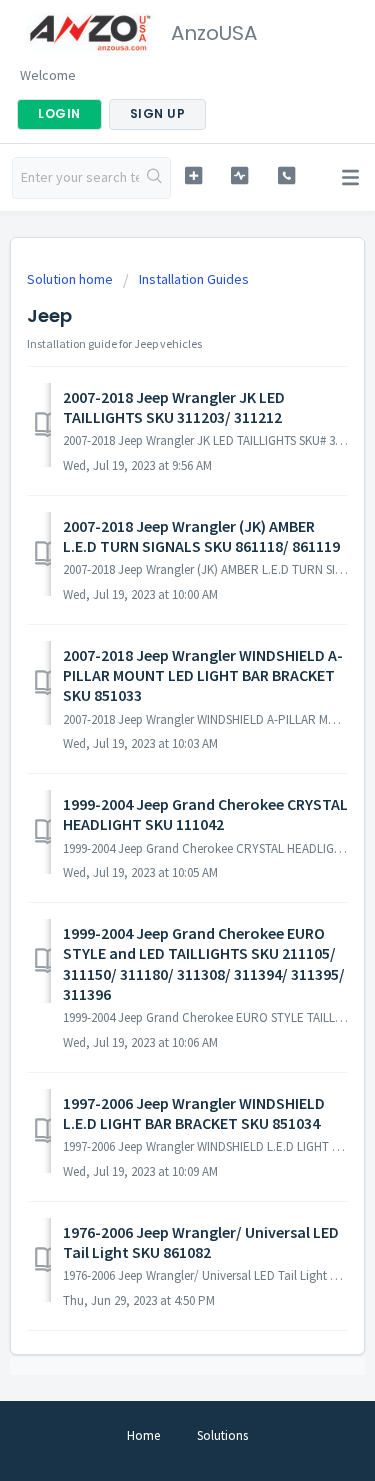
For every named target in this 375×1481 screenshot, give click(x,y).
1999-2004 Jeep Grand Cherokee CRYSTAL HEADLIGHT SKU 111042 (205, 814)
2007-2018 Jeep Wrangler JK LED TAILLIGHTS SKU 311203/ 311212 (174, 407)
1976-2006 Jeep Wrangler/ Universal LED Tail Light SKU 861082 (201, 1242)
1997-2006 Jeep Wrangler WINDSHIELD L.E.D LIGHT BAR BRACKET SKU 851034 (194, 1113)
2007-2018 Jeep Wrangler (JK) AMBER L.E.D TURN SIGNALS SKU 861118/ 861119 (201, 536)
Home (143, 1435)
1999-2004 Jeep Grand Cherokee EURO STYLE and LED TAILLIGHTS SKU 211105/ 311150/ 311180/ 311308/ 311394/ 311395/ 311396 (204, 963)
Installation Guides (194, 279)
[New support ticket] (193, 175)
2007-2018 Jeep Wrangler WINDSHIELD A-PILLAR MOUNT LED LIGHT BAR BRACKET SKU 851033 (203, 675)
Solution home (71, 279)
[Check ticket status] (239, 175)
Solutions (222, 1435)
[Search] (154, 178)
